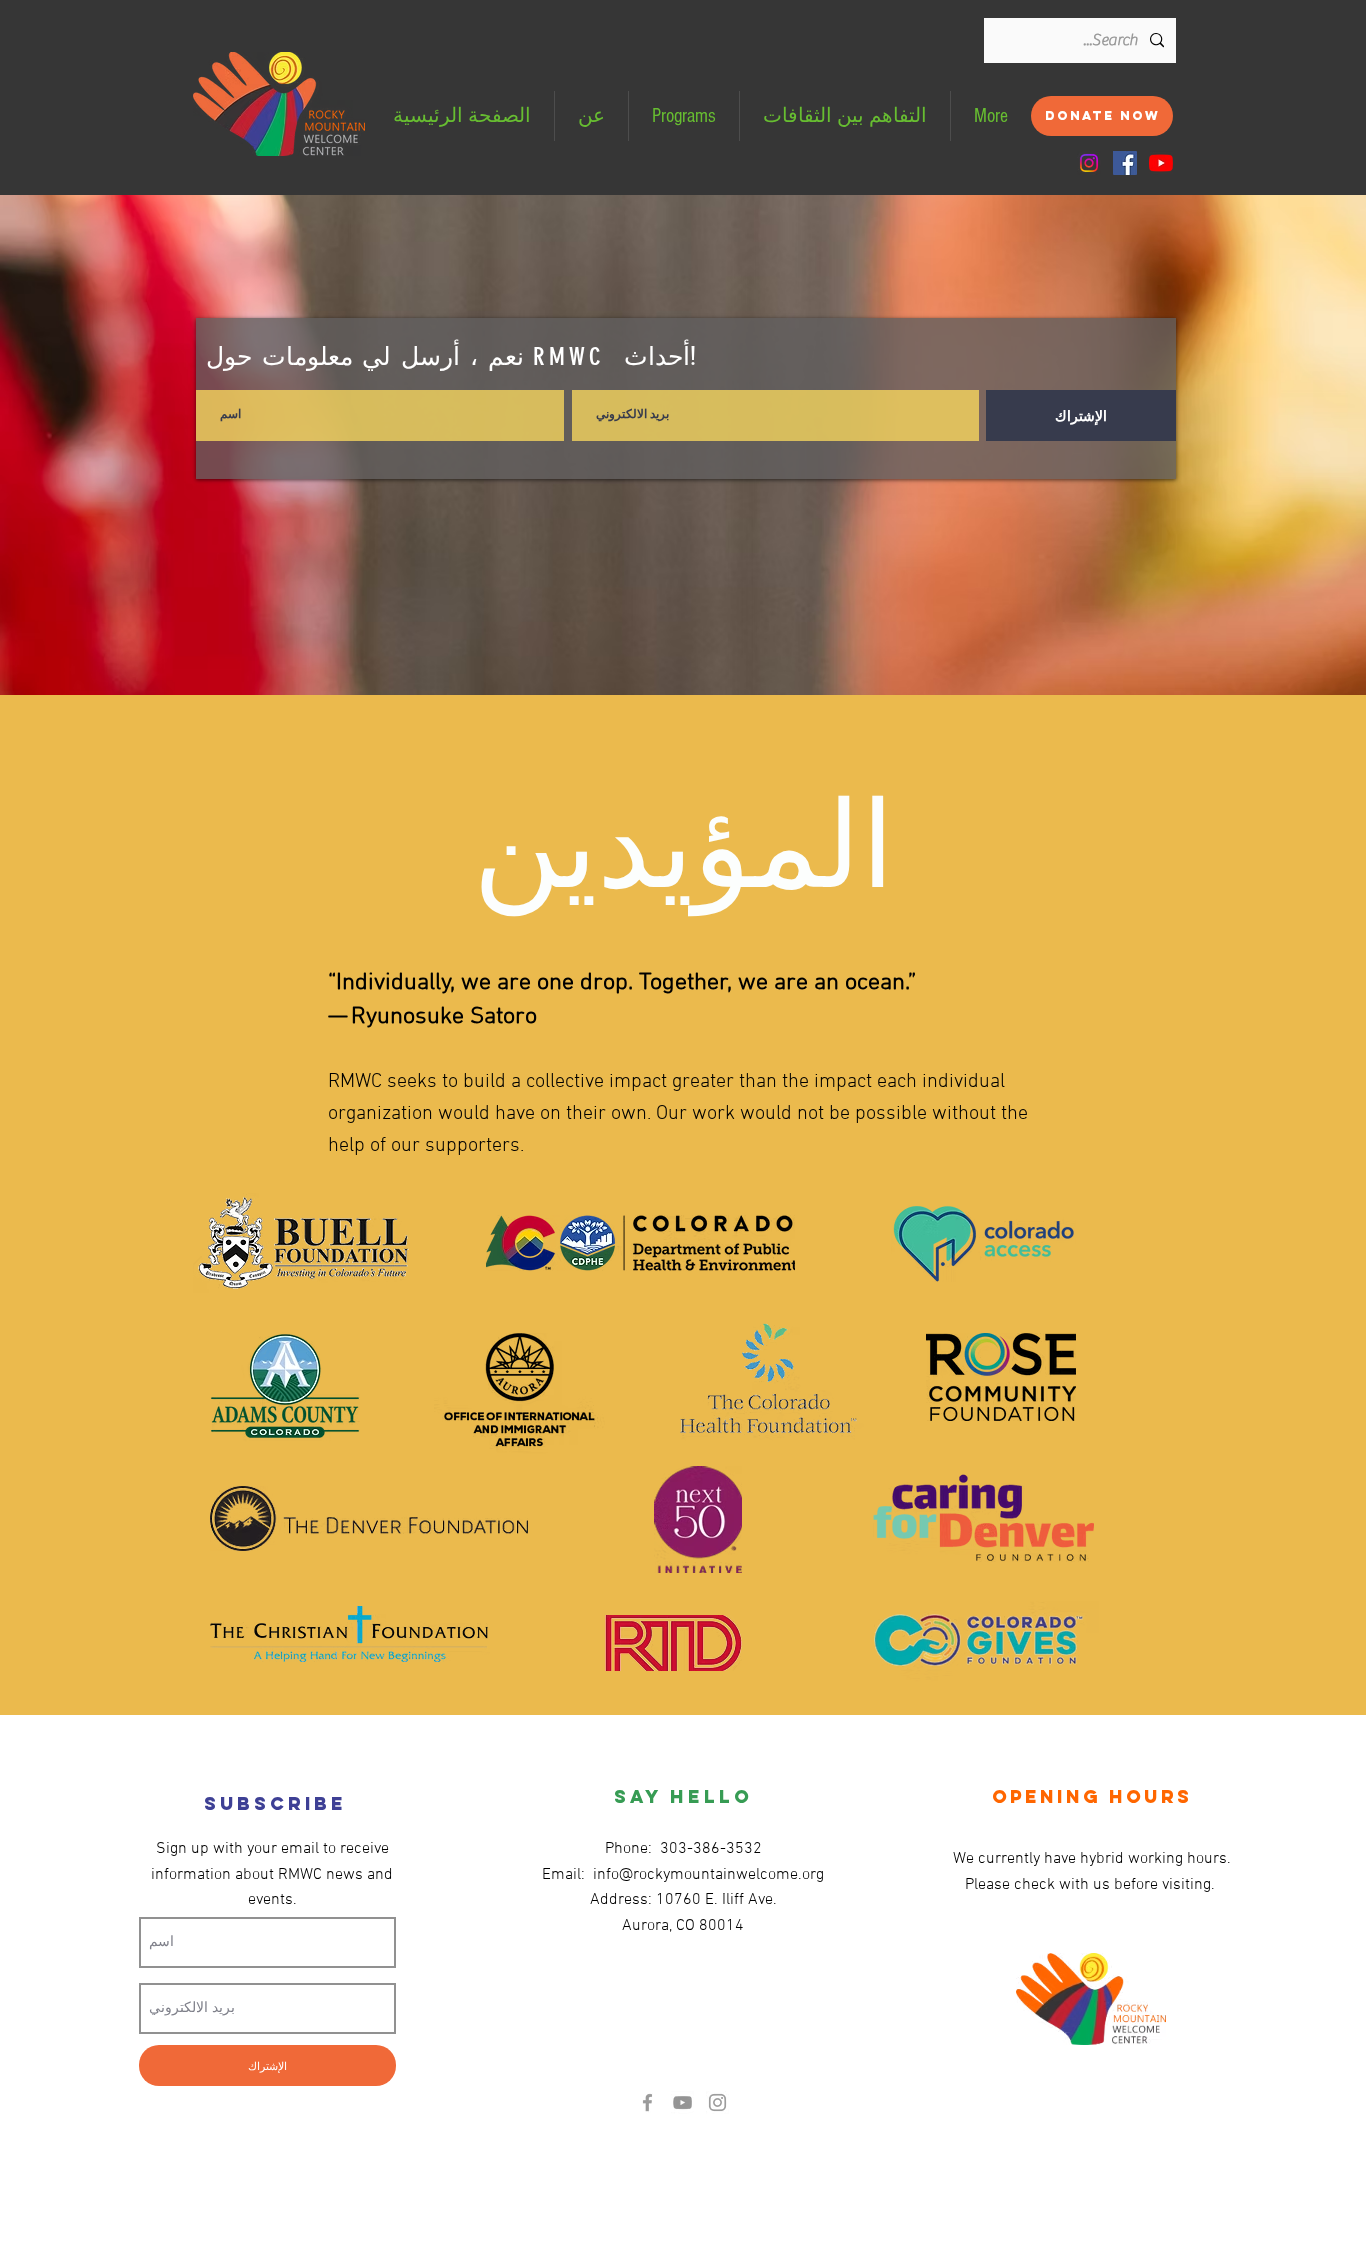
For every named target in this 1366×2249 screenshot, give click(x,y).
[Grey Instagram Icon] (717, 2102)
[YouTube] (1161, 163)
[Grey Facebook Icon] (647, 2102)
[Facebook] (1125, 163)
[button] (684, 116)
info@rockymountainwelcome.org (708, 1875)
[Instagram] (1089, 163)
